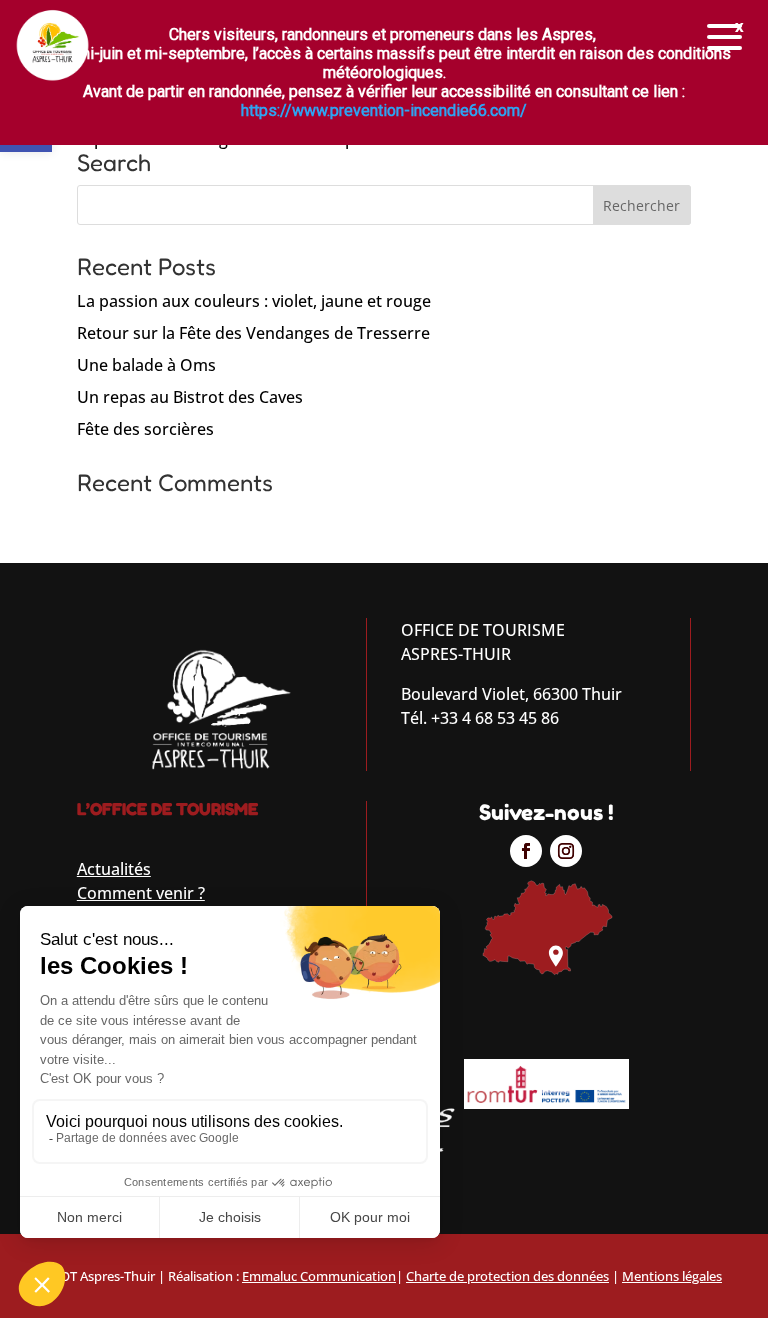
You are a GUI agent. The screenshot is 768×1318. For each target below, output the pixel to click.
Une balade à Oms (146, 365)
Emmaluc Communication (319, 1276)
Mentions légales (672, 1276)
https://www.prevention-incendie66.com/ (384, 110)
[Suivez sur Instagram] (566, 851)
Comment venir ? (141, 893)
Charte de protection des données (507, 1276)
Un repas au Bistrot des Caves (190, 397)
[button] (725, 37)
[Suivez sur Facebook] (526, 851)
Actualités (114, 869)
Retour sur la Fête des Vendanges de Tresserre (253, 333)
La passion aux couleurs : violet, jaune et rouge (254, 301)
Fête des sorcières (145, 429)
